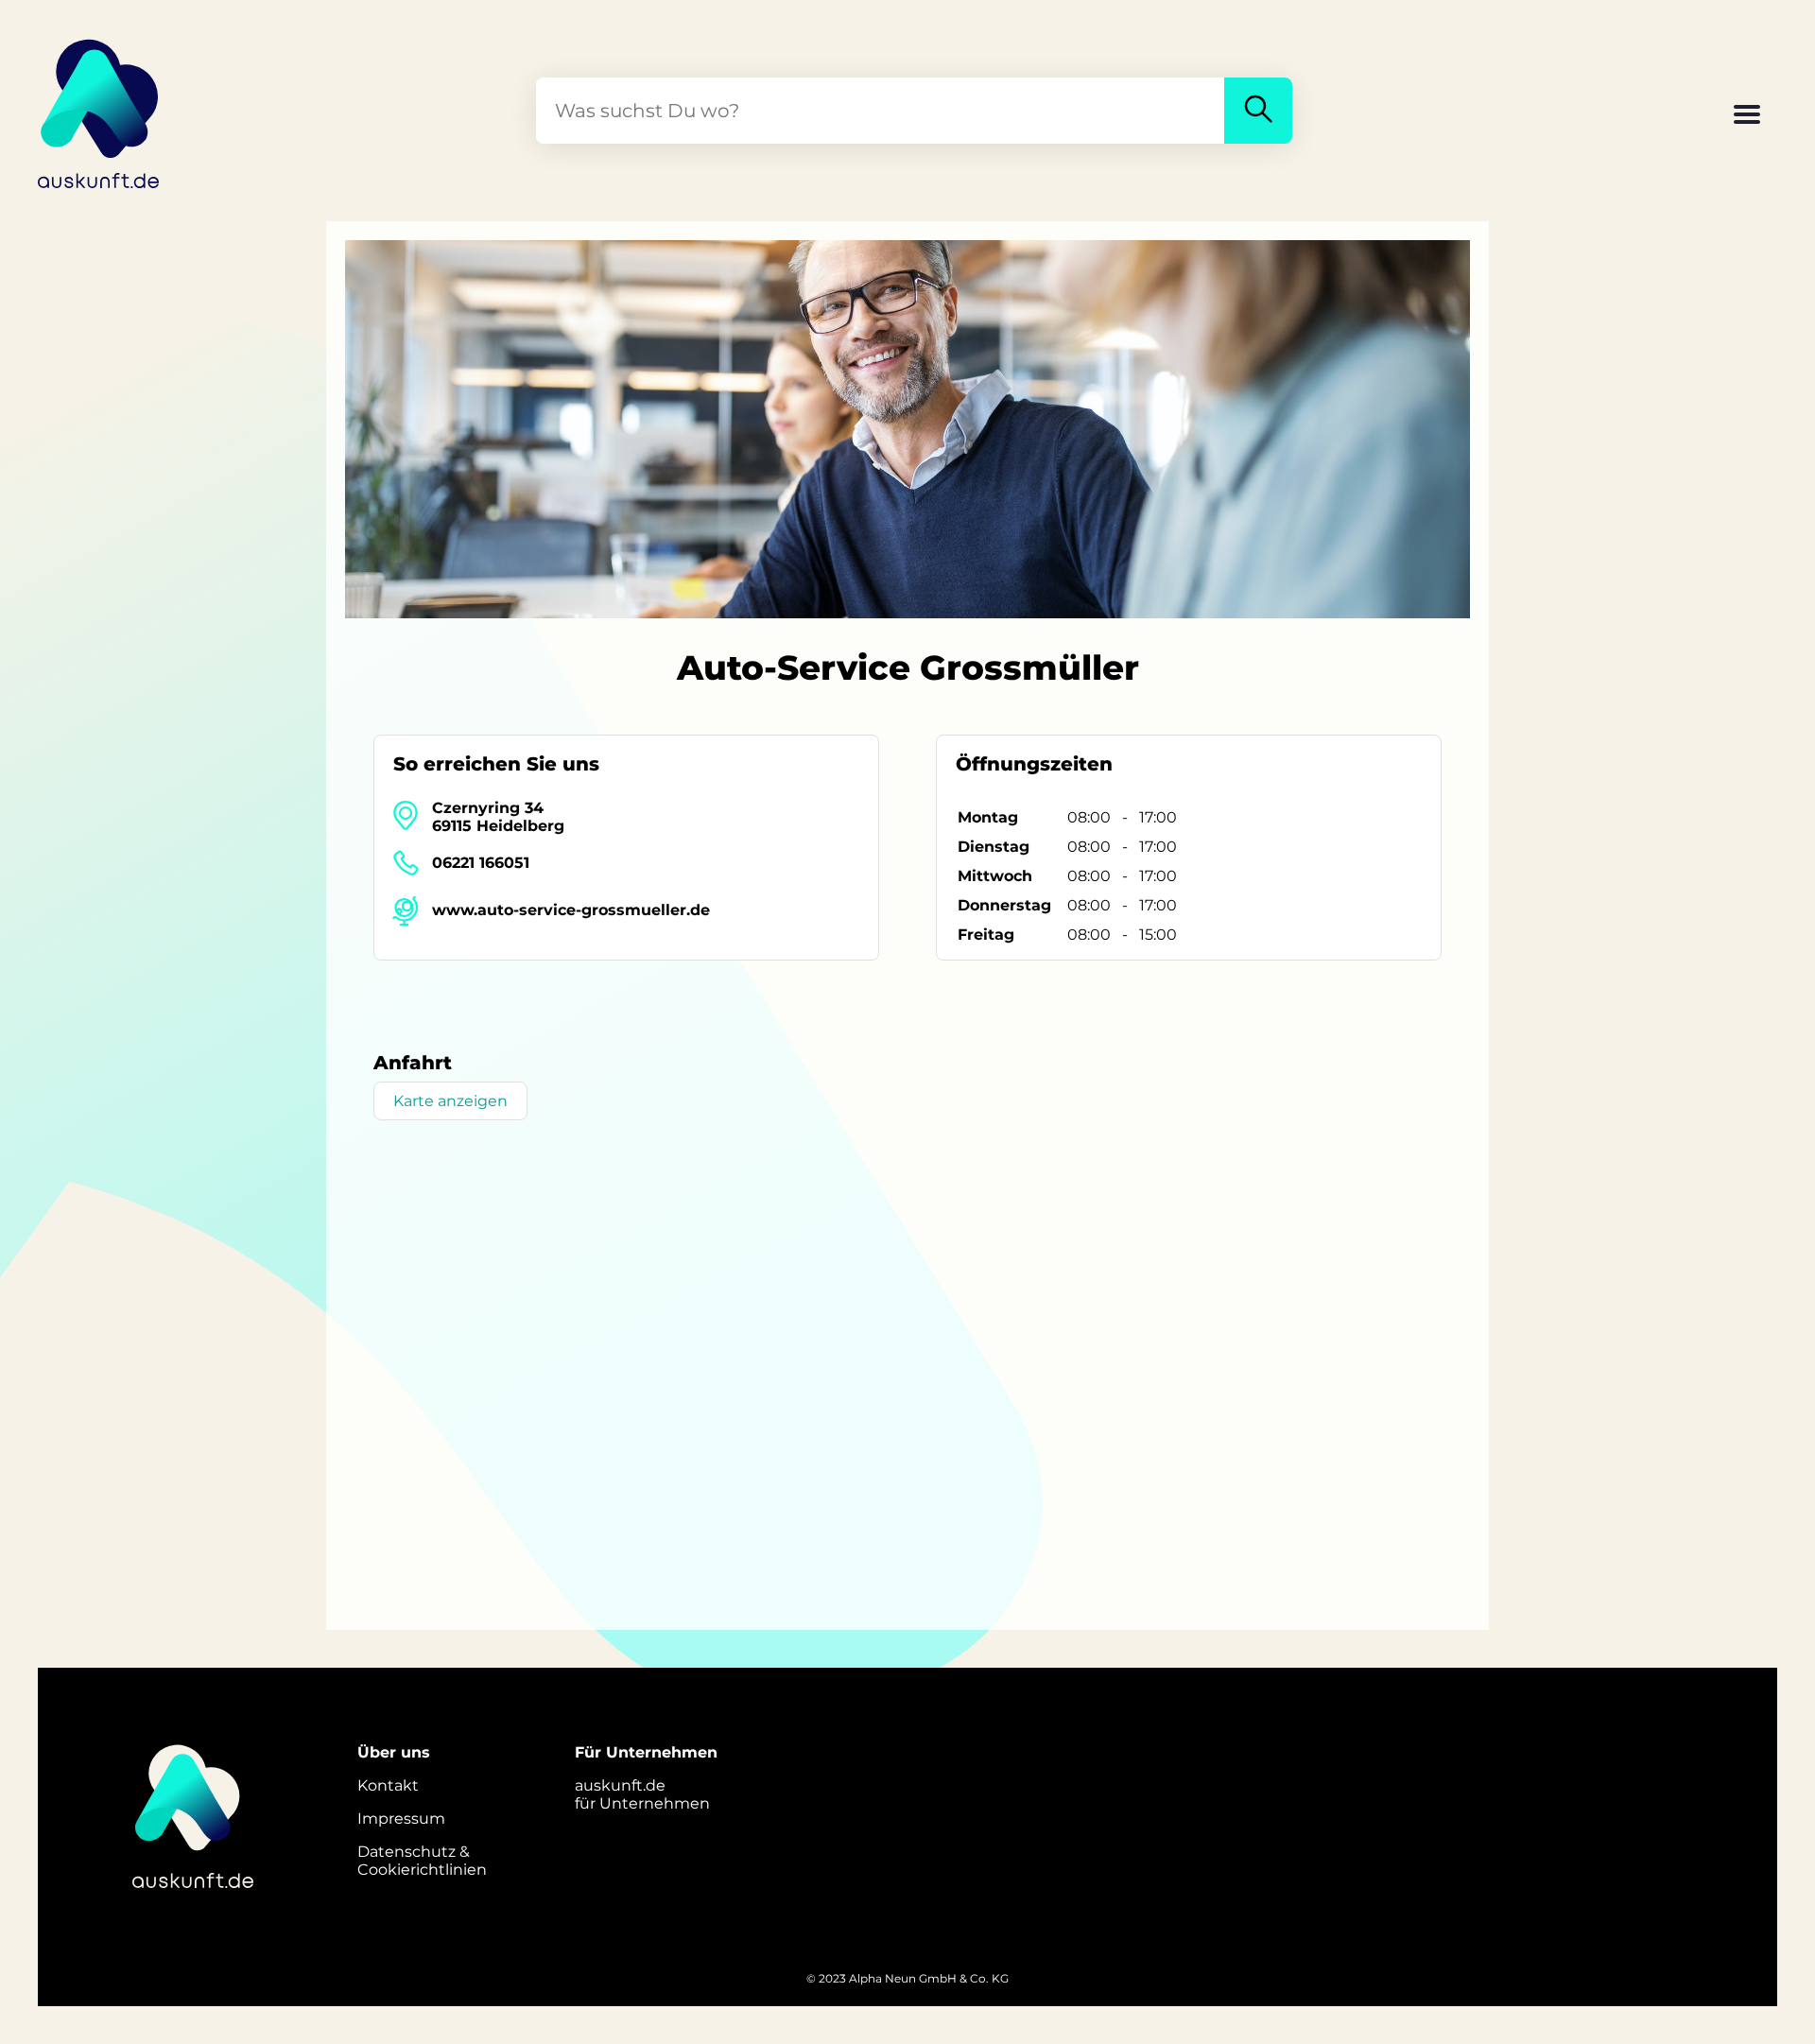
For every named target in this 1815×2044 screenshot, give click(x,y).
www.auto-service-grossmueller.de (571, 910)
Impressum (401, 1819)
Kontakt (388, 1785)
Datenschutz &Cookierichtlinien (422, 1861)
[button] (1747, 116)
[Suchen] (1258, 111)
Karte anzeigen (450, 1101)
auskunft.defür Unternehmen (642, 1794)
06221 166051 (481, 863)
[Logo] (99, 111)
